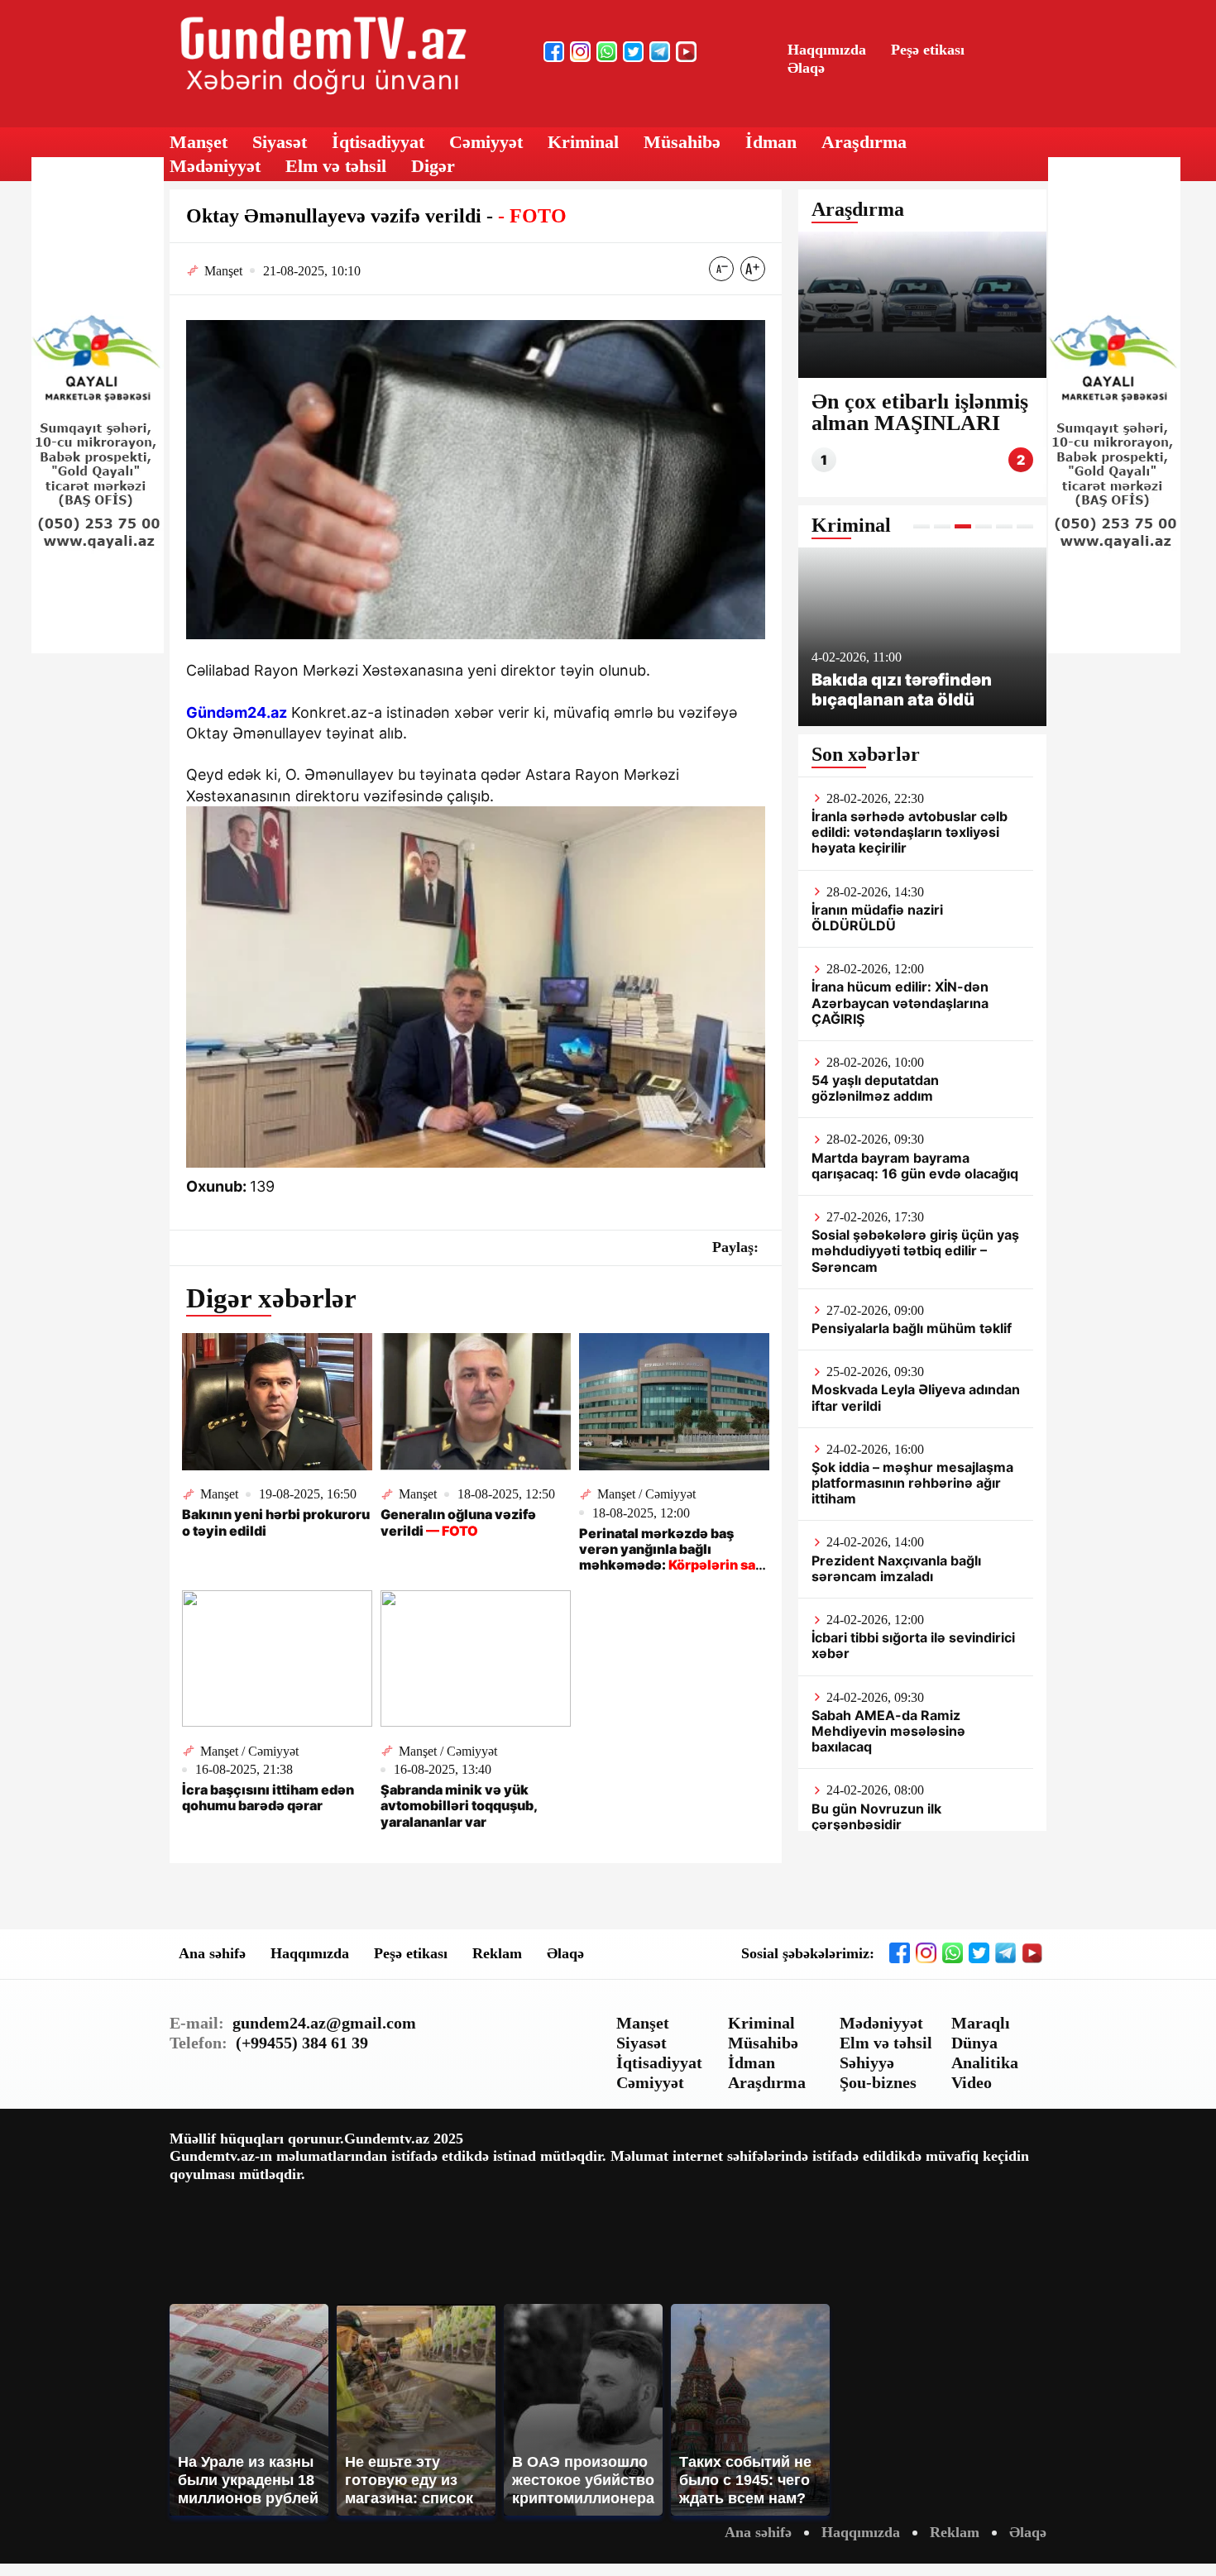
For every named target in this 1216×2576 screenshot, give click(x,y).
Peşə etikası (928, 50)
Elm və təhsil (336, 166)
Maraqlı (981, 2023)
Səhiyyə (867, 2062)
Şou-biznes (878, 2082)
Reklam (497, 1953)
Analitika (985, 2062)
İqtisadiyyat (378, 142)
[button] (922, 526)
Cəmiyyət (486, 142)
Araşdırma (864, 142)
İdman (771, 142)
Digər (433, 166)
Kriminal (583, 142)
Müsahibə (682, 142)
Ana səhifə (212, 1953)
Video (972, 2082)
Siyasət (280, 142)
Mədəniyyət (215, 166)
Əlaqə (806, 68)
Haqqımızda (827, 50)
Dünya (974, 2043)
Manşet (199, 142)
